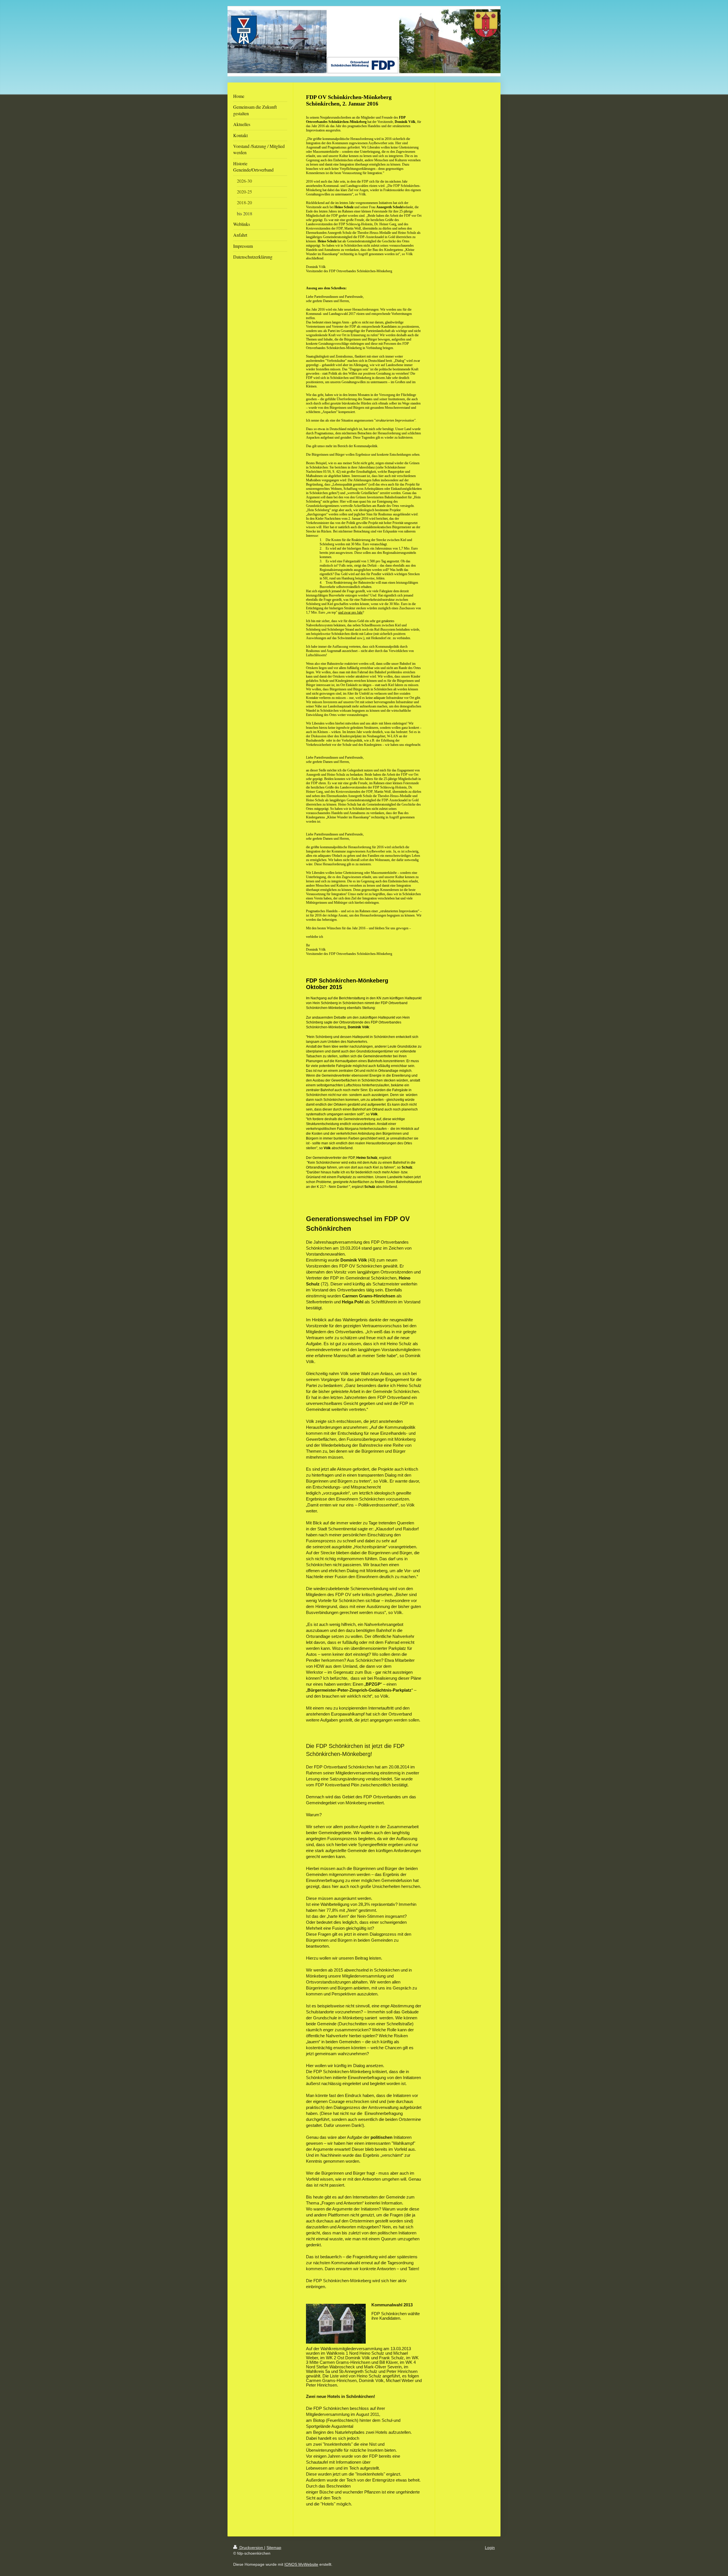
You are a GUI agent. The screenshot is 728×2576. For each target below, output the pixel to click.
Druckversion (251, 2548)
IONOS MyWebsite (301, 2564)
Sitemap (274, 2548)
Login (490, 2548)
